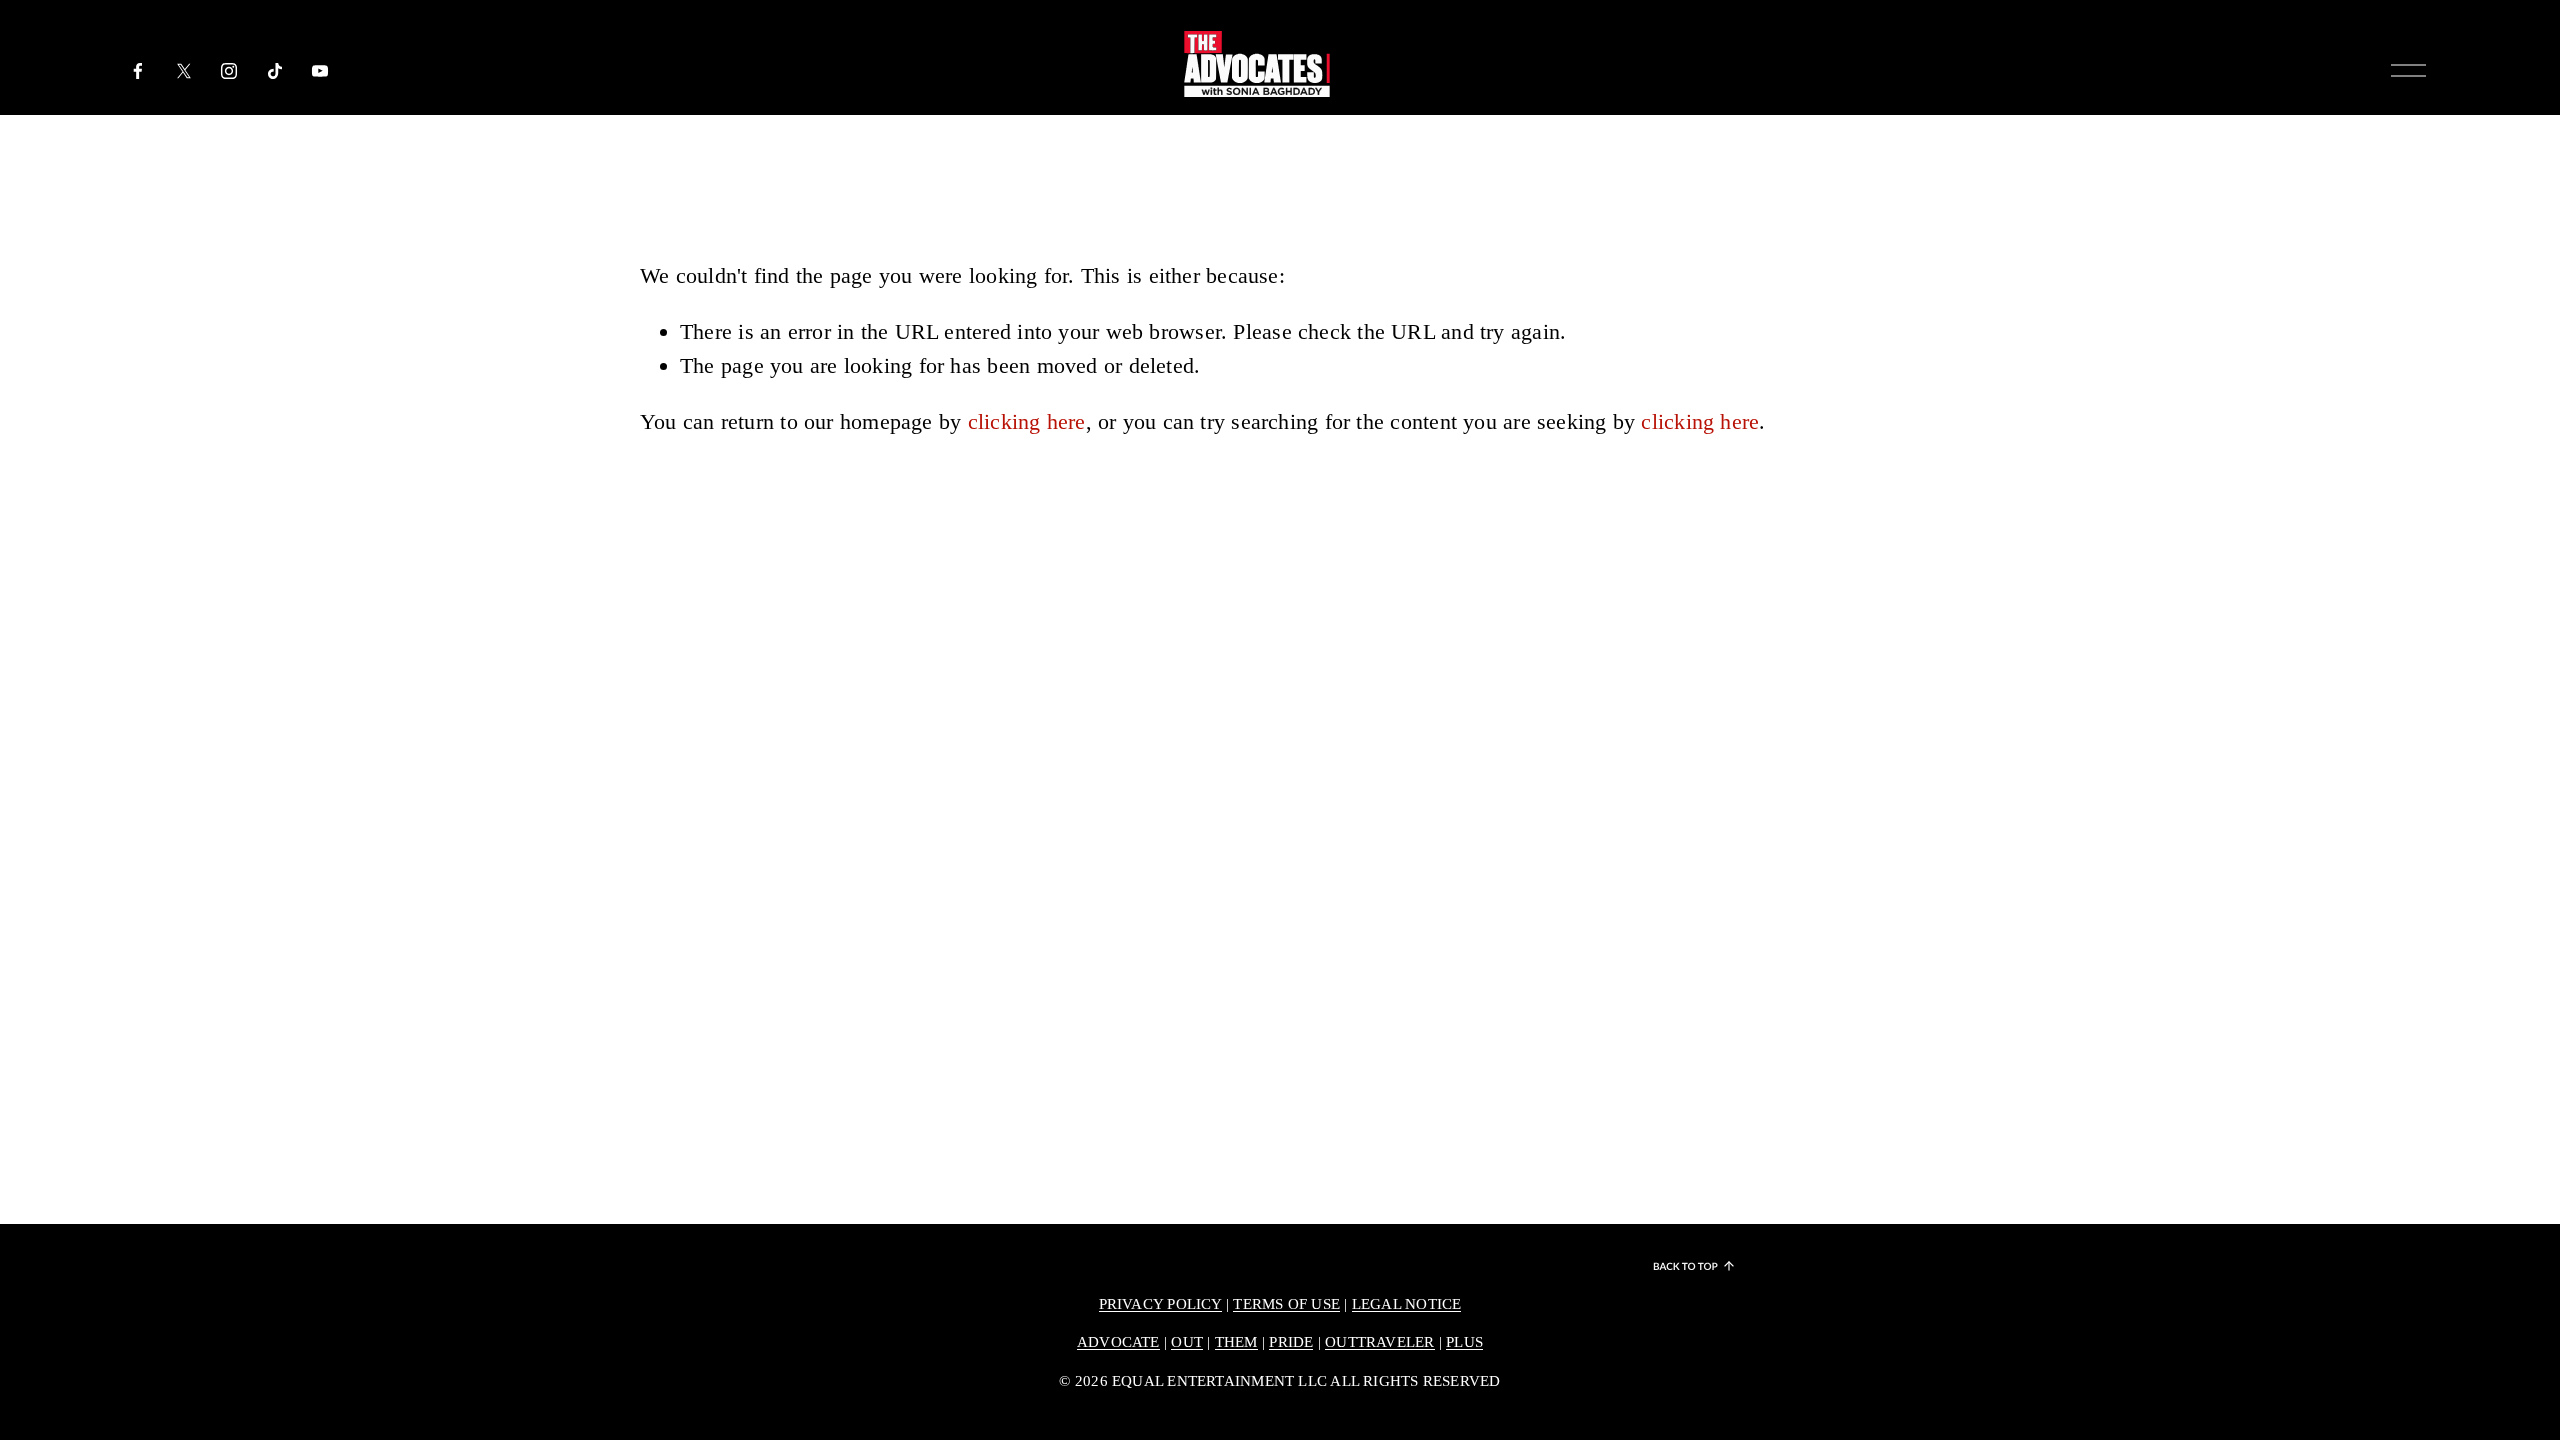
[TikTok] (275, 71)
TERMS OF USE (1286, 1304)
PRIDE (1291, 1342)
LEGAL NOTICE (1407, 1304)
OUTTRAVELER (1379, 1342)
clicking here (1027, 421)
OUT (1187, 1342)
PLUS (1464, 1342)
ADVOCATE (1118, 1342)
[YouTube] (320, 71)
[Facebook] (138, 71)
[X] (184, 71)
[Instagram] (229, 71)
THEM (1236, 1342)
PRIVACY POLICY (1160, 1304)
